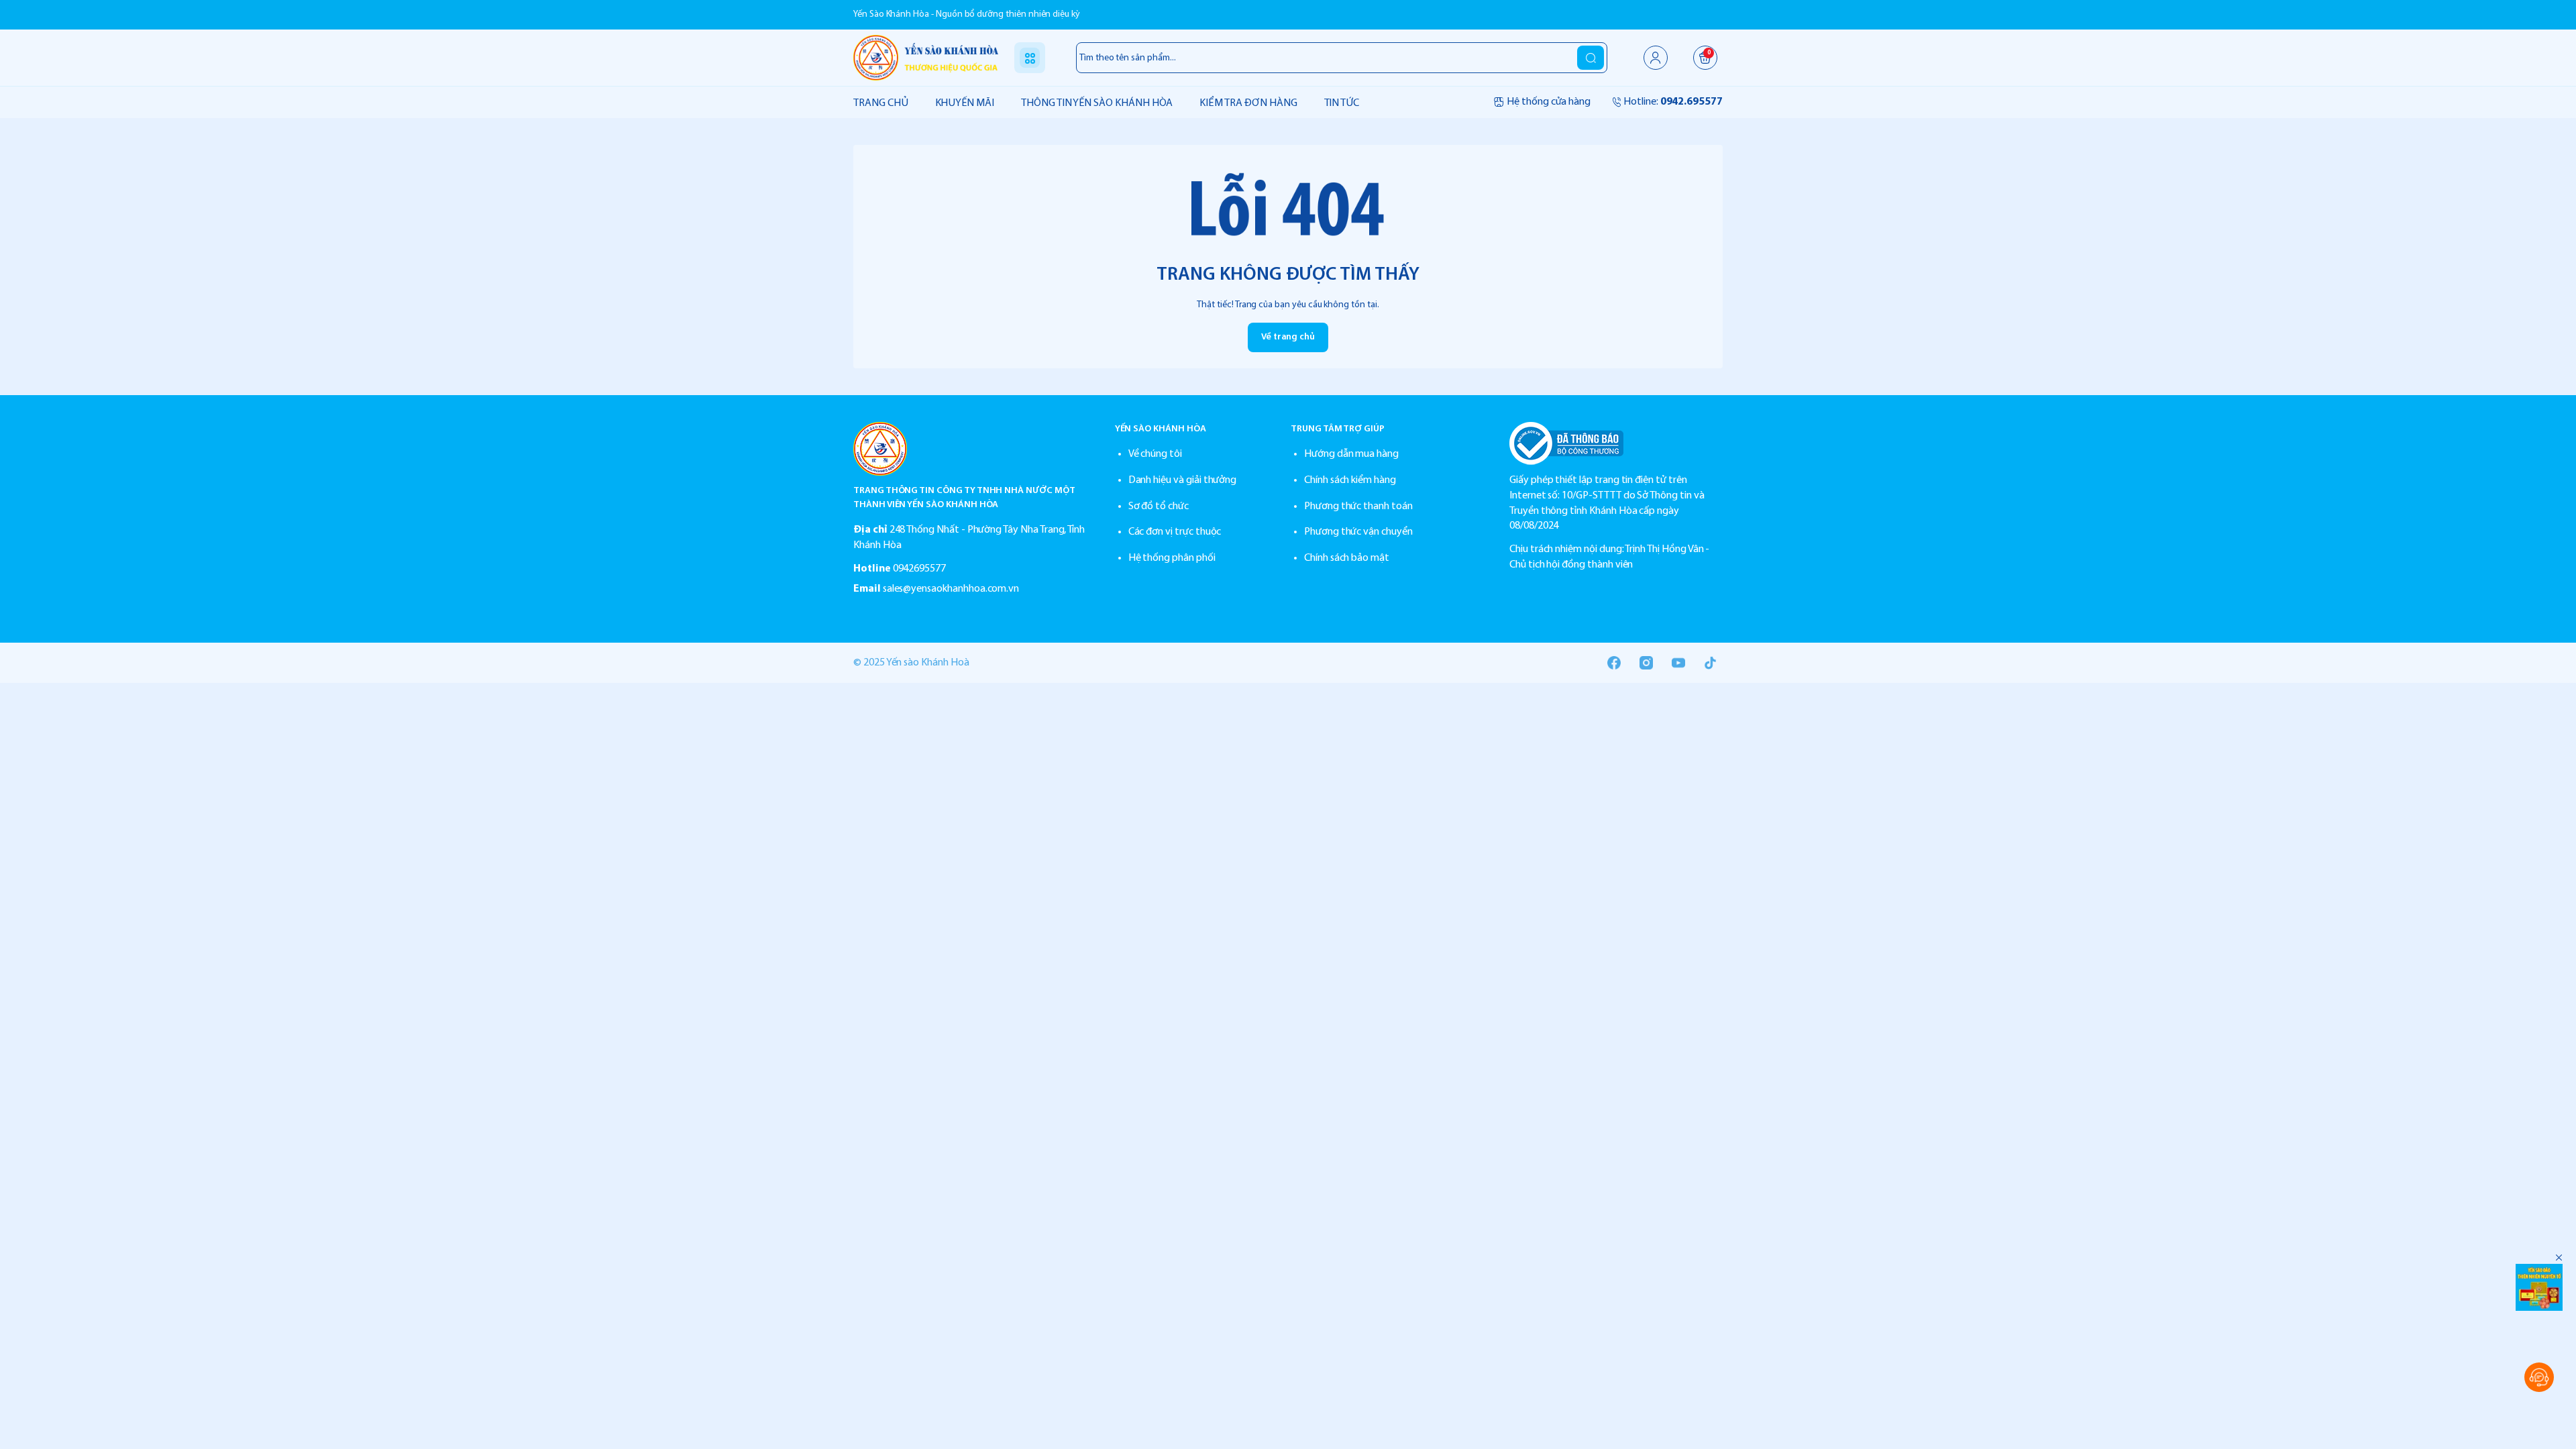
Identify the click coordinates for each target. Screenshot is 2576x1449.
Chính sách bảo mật (1347, 558)
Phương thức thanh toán (1358, 506)
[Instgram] (1646, 663)
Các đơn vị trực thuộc (1175, 532)
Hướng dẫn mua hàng (1351, 454)
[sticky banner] (2539, 1287)
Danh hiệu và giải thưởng (1183, 480)
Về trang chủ (1288, 337)
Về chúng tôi (1155, 454)
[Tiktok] (1711, 663)
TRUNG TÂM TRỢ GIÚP (1338, 429)
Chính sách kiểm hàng (1350, 480)
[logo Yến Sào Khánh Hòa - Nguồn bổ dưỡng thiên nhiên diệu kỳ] (971, 449)
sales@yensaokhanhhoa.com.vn (951, 589)
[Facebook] (1614, 663)
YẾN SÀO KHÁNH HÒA (1161, 429)
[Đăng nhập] (1656, 58)
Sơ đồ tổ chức (1159, 506)
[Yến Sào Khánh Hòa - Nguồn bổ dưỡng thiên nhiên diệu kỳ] (926, 57)
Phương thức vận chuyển (1358, 532)
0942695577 (919, 569)
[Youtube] (1678, 663)
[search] (1591, 58)
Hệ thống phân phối (1172, 558)
